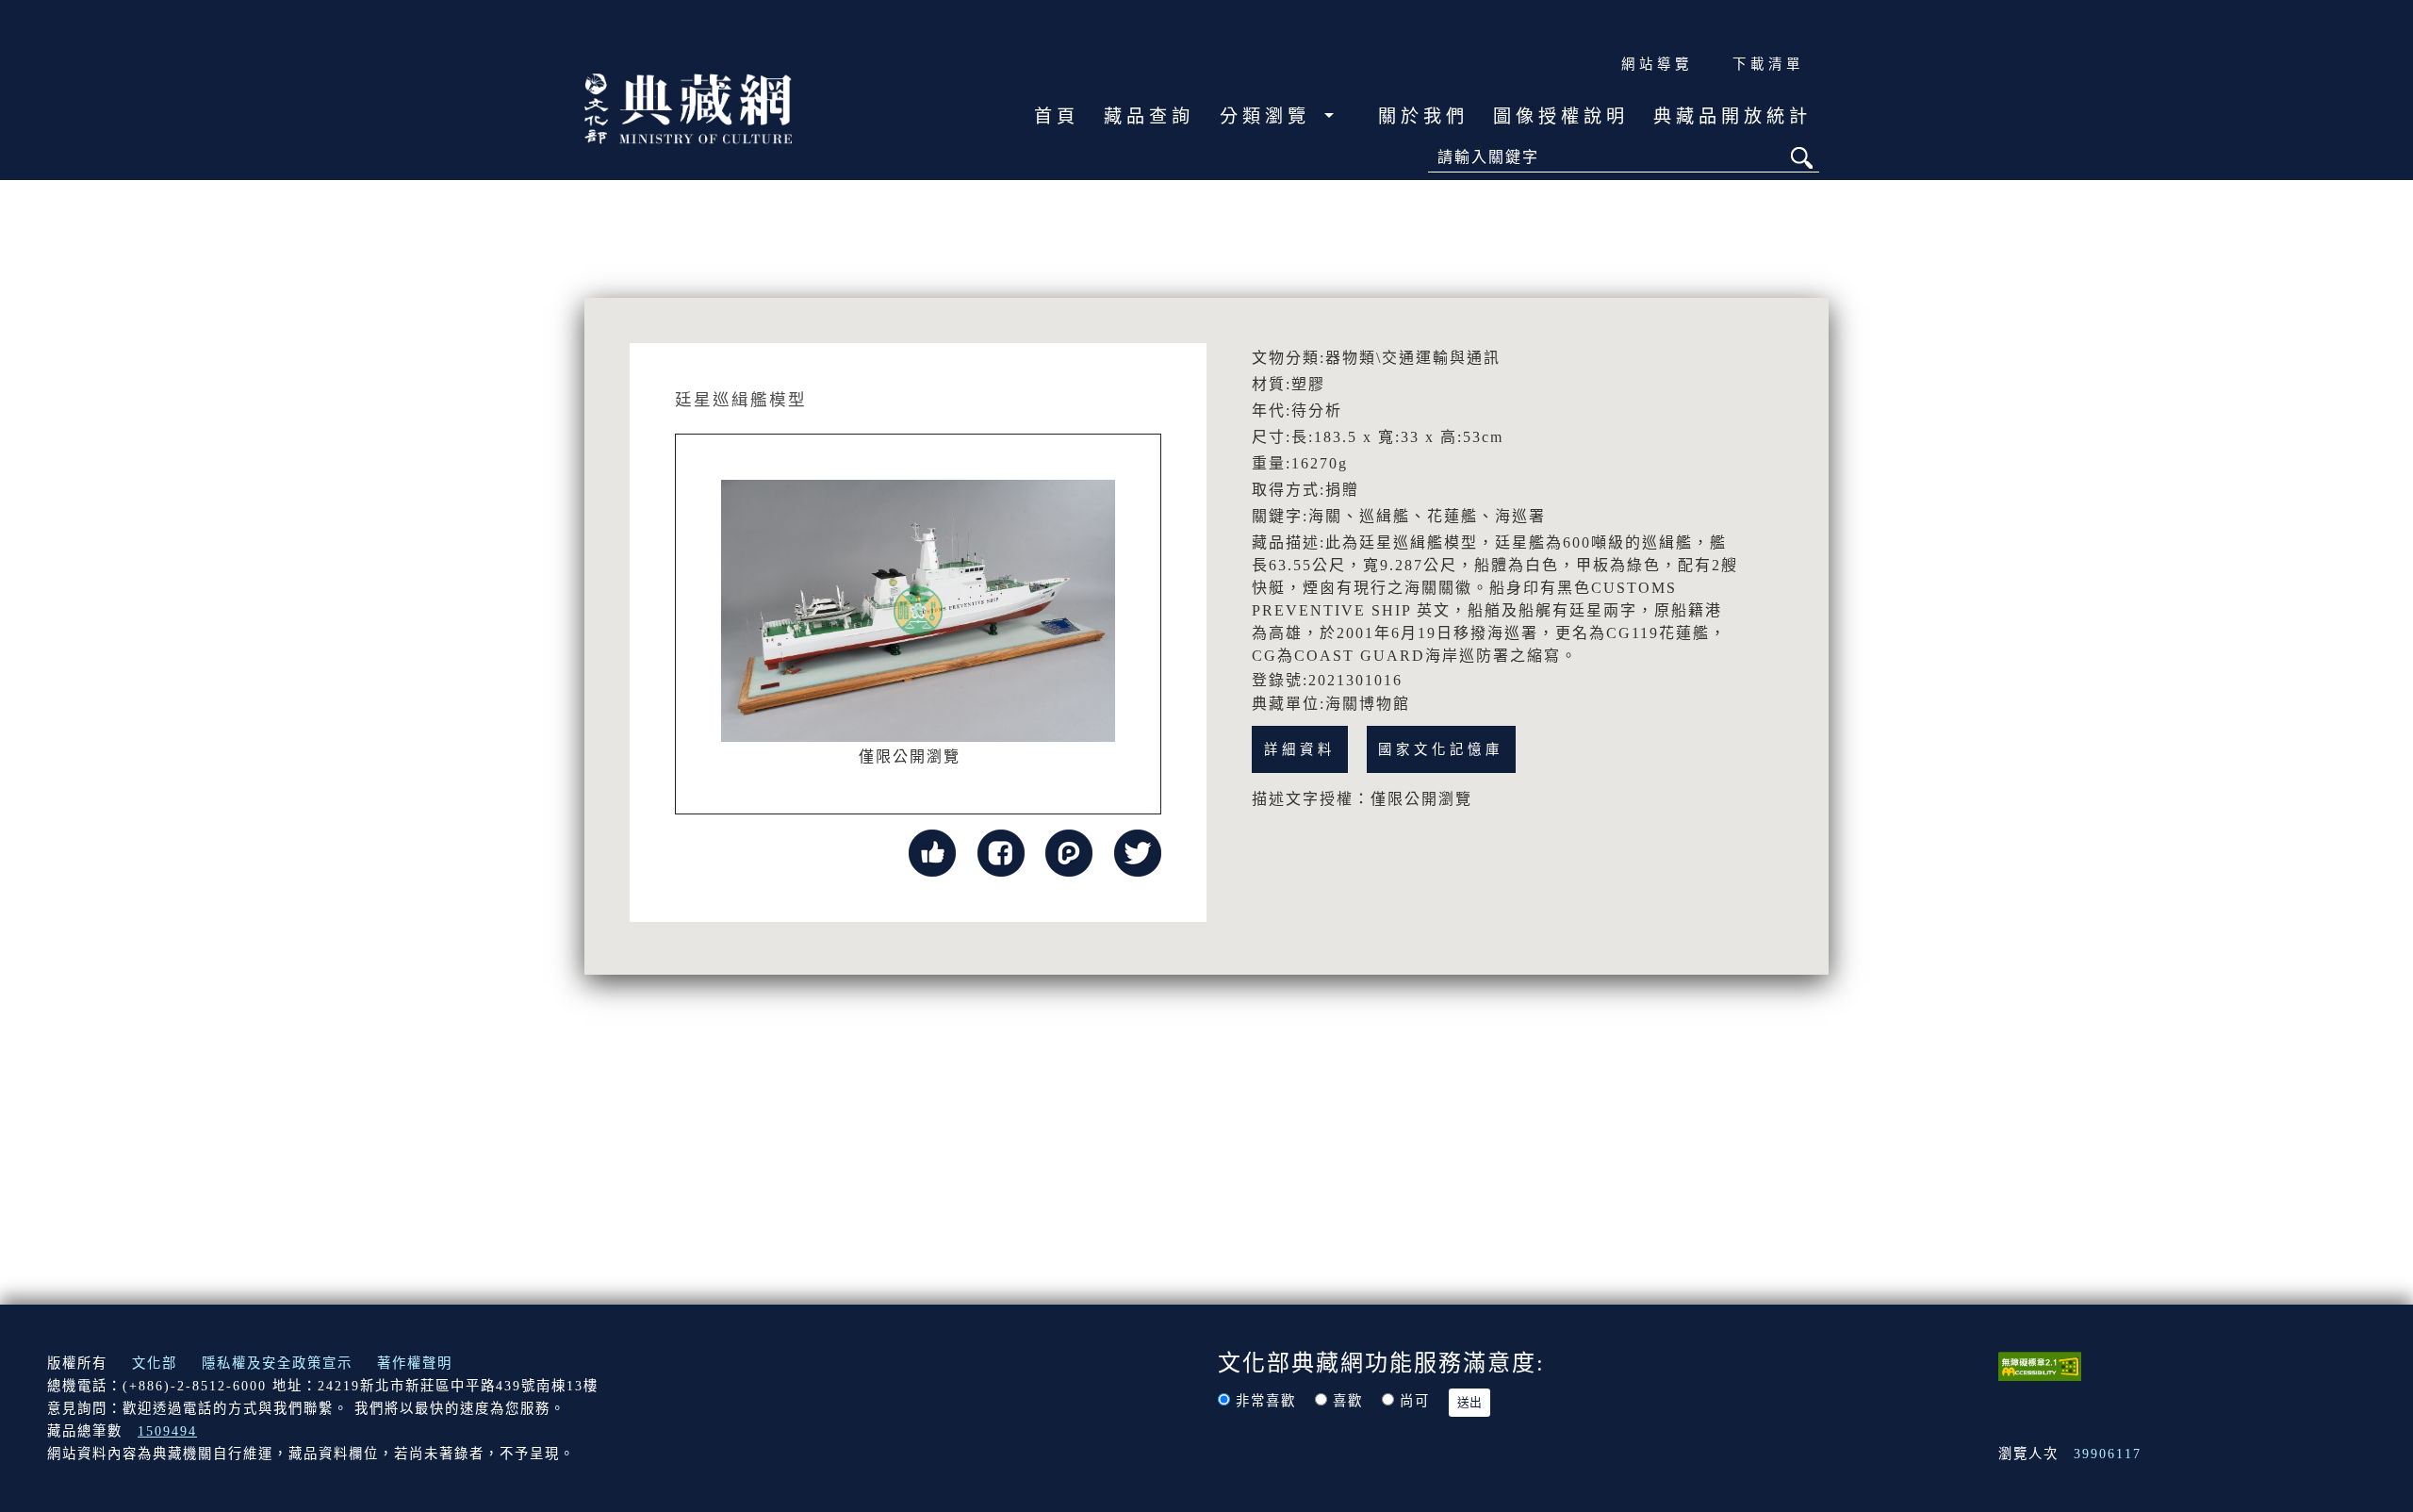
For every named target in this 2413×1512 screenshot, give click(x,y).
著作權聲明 (415, 1363)
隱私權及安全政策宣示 (277, 1363)
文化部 (155, 1363)
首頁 (1057, 116)
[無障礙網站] (2040, 1365)
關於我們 (1423, 116)
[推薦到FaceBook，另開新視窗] (1001, 852)
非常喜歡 (1266, 1401)
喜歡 (1348, 1401)
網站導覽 (1657, 64)
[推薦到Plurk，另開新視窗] (1069, 852)
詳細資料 (1300, 749)
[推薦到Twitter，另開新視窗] (1138, 852)
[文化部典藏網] (688, 107)
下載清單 (1768, 64)
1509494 (167, 1431)
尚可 (1415, 1401)
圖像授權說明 (1561, 116)
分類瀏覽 (1270, 116)
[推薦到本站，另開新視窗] (932, 852)
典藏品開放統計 (1732, 116)
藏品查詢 (1149, 116)
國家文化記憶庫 (1441, 749)
